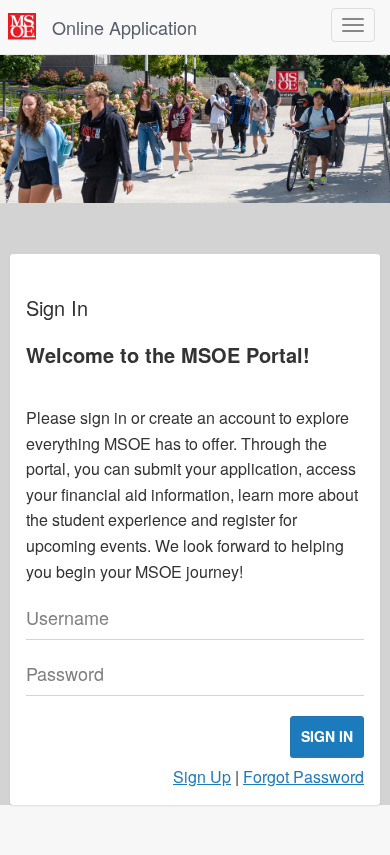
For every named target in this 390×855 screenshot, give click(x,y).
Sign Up (202, 776)
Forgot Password (303, 776)
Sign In (327, 736)
